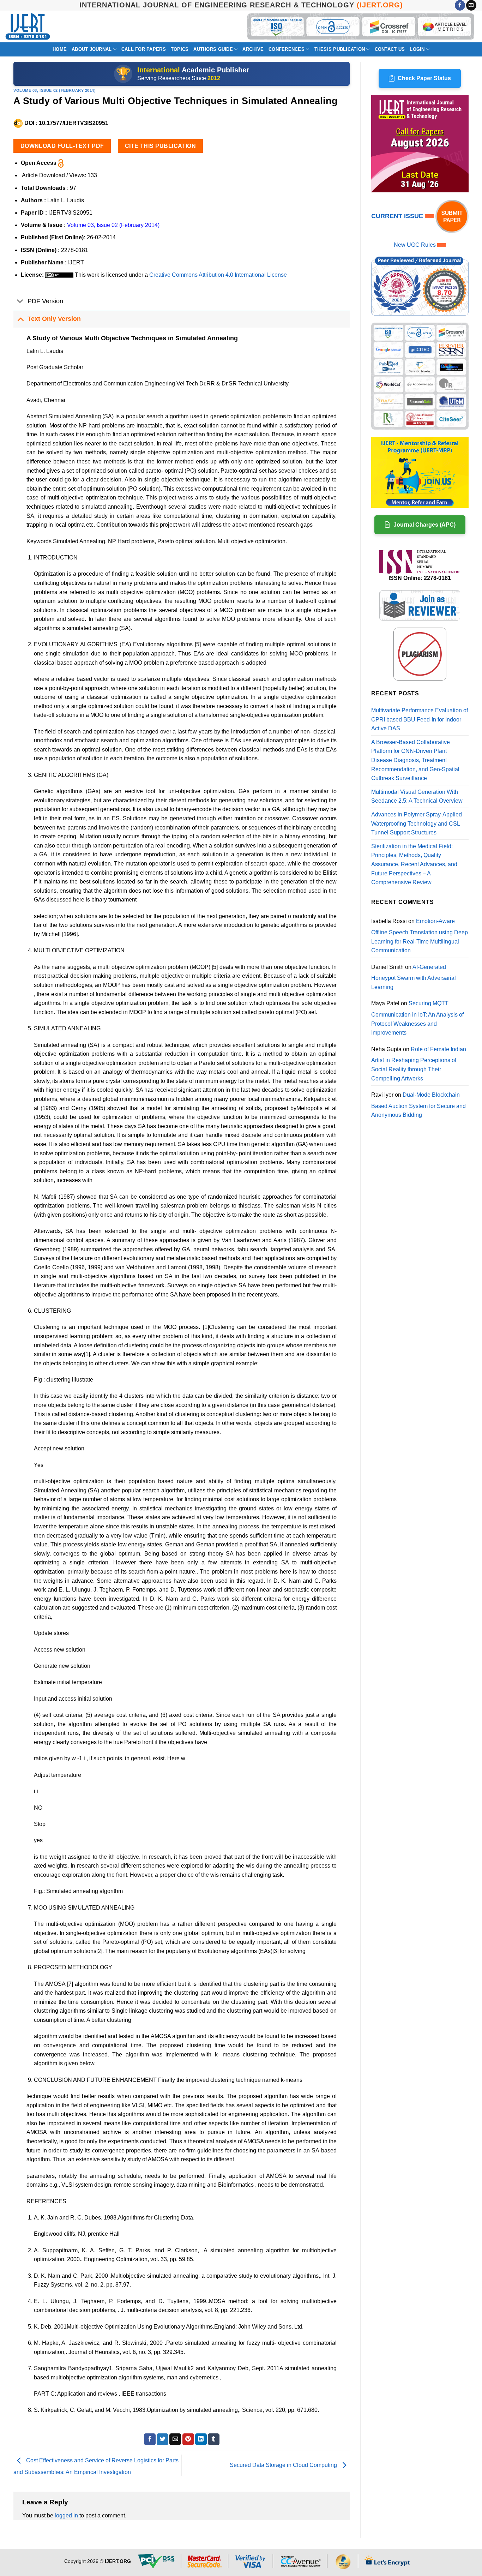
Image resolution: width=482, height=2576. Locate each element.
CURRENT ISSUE (398, 216)
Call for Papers (144, 49)
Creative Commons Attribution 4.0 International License (218, 275)
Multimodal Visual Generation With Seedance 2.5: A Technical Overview (417, 796)
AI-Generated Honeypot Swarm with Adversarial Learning (414, 977)
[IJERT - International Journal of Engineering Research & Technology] (28, 27)
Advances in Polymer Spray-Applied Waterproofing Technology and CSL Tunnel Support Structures (417, 823)
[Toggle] (20, 302)
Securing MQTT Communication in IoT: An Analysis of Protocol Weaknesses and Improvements (417, 1018)
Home (60, 49)
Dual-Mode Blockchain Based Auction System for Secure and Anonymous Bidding (418, 1105)
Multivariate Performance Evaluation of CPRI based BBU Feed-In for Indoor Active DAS (420, 719)
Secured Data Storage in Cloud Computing (284, 2465)
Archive (253, 49)
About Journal (92, 49)
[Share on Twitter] (162, 2439)
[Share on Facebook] (150, 2439)
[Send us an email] (471, 5)
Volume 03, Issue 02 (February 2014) (55, 90)
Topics (180, 49)
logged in (66, 2515)
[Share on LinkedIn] (201, 2439)
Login (417, 49)
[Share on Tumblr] (214, 2439)
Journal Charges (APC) (424, 525)
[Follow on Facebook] (460, 5)
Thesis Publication (340, 49)
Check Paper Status (424, 78)
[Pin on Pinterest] (188, 2439)
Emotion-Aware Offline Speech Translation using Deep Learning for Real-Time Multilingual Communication (420, 936)
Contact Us (390, 49)
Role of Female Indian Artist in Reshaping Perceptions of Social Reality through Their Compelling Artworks (419, 1064)
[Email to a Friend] (175, 2439)
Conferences (287, 49)
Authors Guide (213, 49)
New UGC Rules (415, 245)
